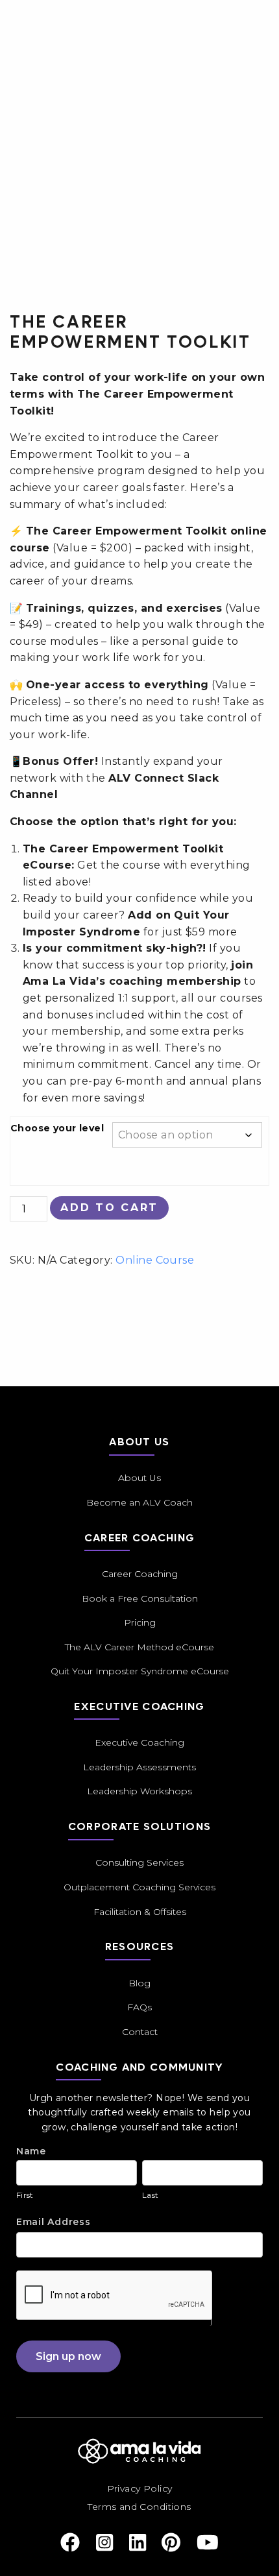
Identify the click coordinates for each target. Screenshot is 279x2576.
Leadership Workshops (139, 1791)
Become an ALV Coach (139, 1502)
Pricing (140, 1622)
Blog (139, 1983)
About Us (139, 1478)
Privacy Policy (140, 2488)
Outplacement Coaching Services (139, 1887)
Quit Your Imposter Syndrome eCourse (140, 1671)
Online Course (155, 1260)
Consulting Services (139, 1862)
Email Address (54, 2222)
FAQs (139, 2007)
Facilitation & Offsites (140, 1912)
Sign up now (68, 2356)
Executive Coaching (139, 1742)
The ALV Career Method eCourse (139, 1647)
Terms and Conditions (139, 2507)
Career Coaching (140, 1574)
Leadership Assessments (139, 1767)
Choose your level (57, 1128)
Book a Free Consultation (140, 1598)
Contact (140, 2032)
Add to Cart (109, 1208)
